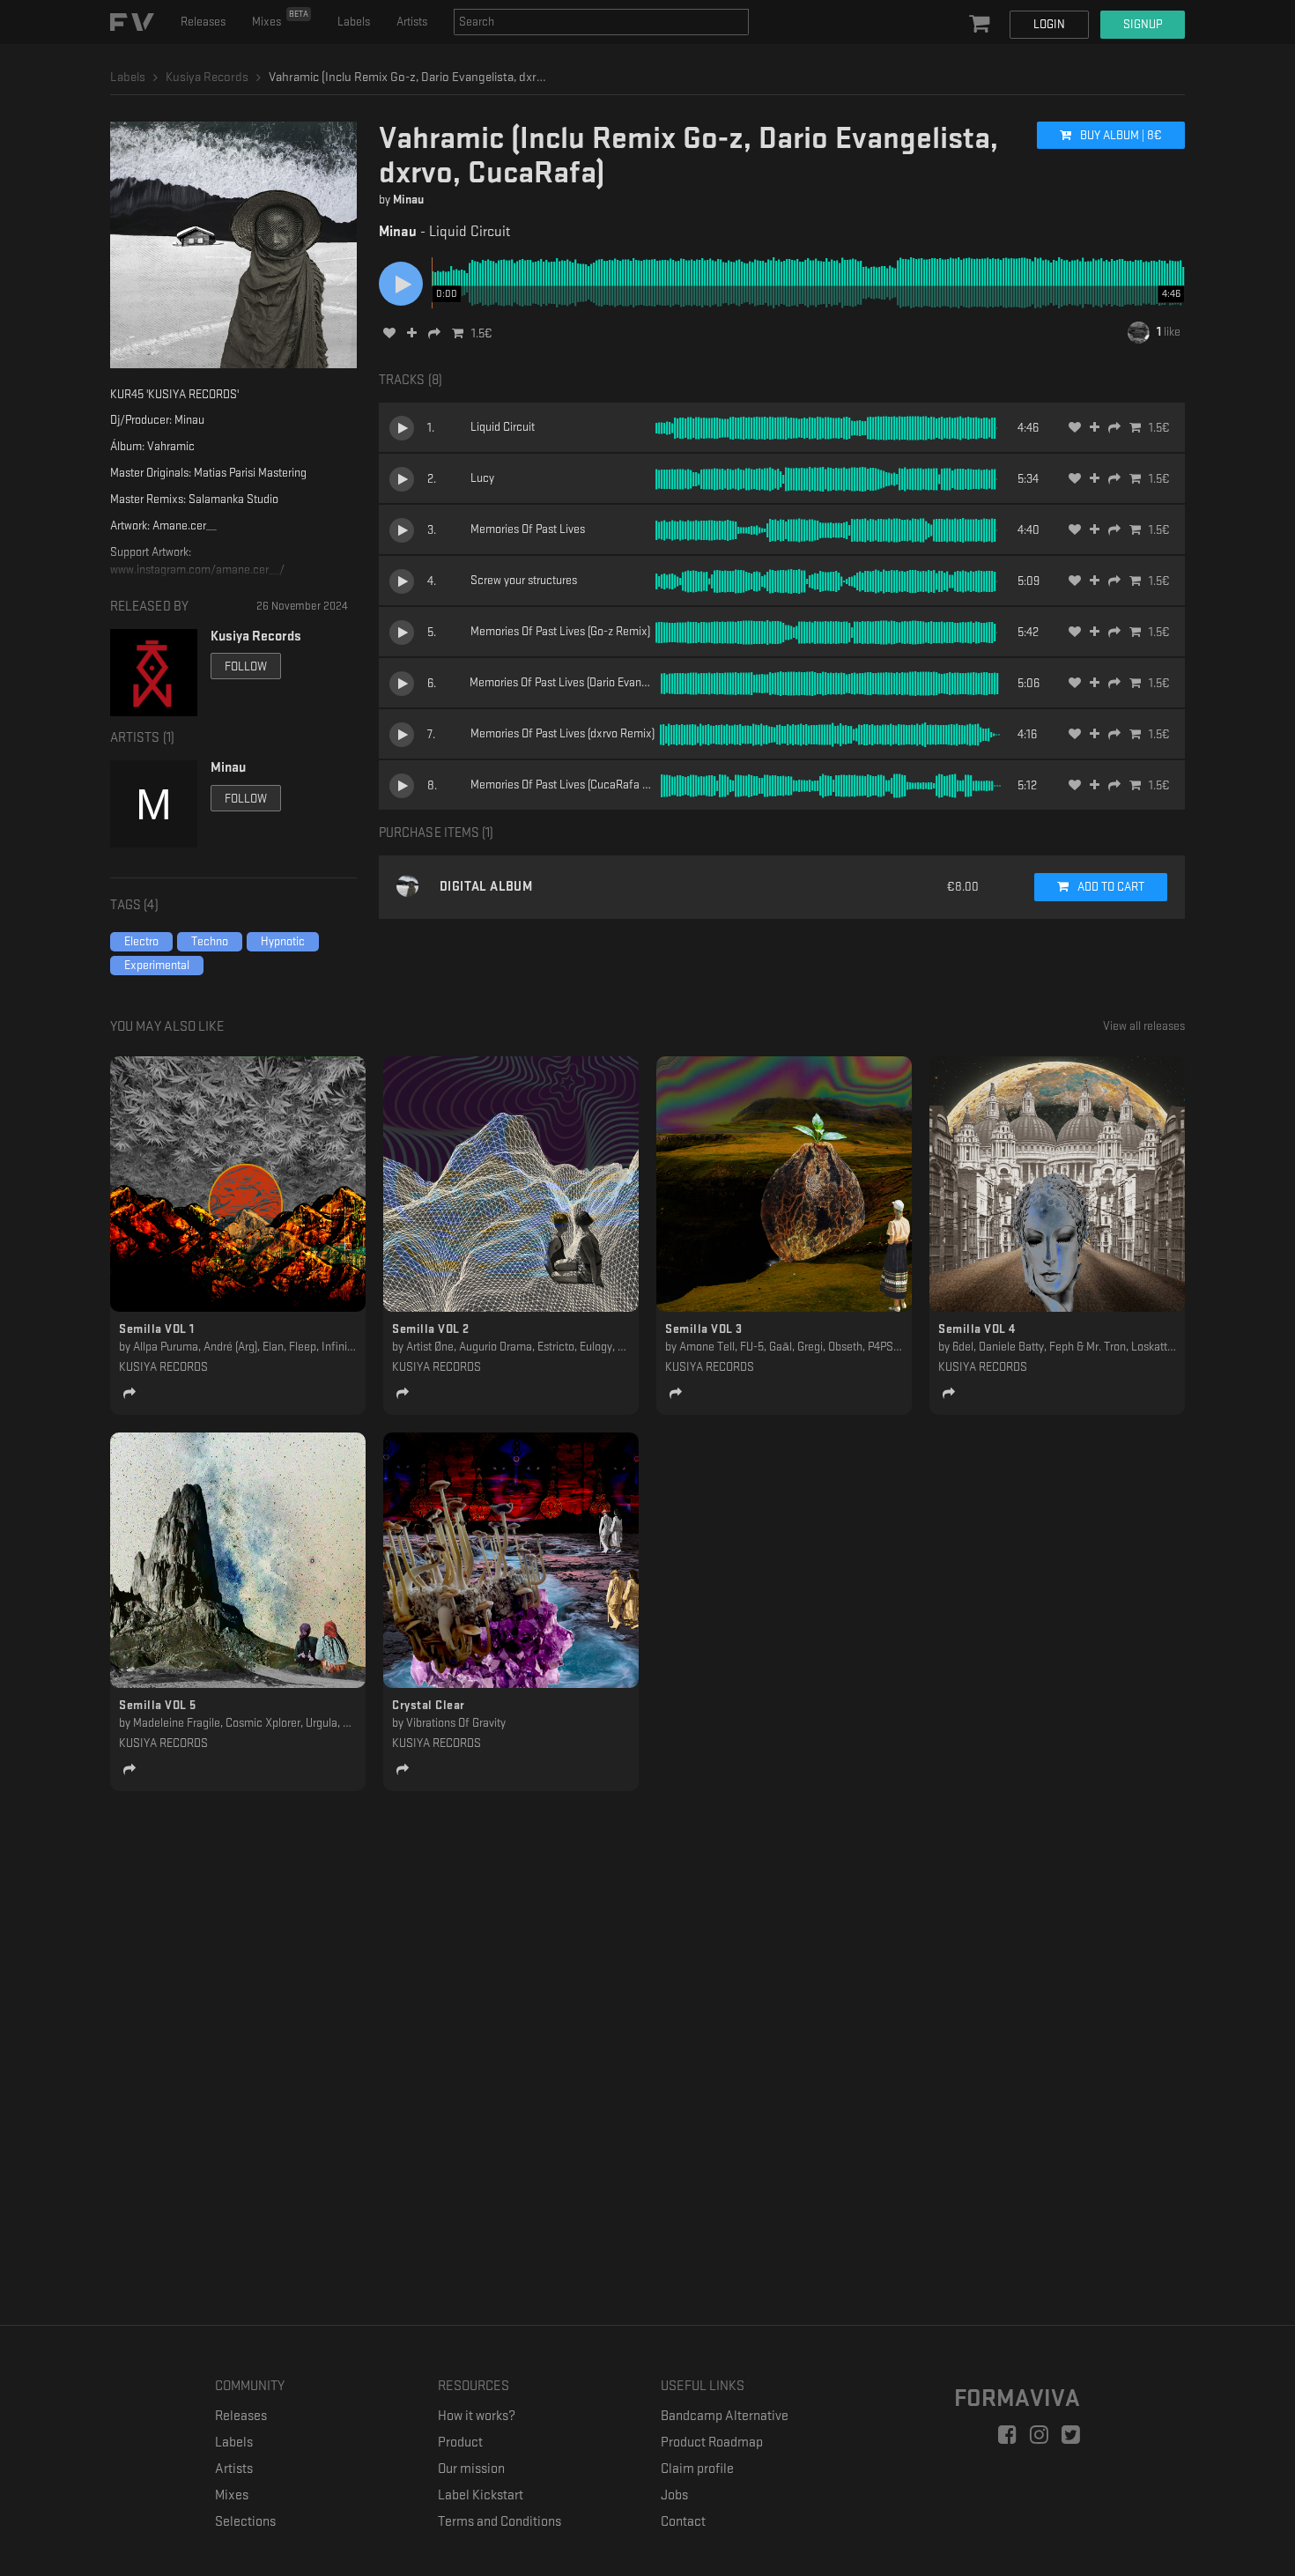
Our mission (471, 2469)
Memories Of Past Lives (528, 529)
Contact (683, 2522)
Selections (245, 2522)
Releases (203, 22)
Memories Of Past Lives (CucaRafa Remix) (573, 785)
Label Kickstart (481, 2495)
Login (1049, 24)
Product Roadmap (712, 2443)
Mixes (280, 19)
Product (460, 2443)
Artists (412, 22)
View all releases (1144, 1026)
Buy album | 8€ (1120, 135)
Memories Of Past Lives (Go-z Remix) (560, 631)
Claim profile (697, 2469)
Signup (1143, 24)
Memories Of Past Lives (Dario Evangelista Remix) (590, 682)
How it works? (477, 2416)
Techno (210, 941)
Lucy (482, 478)
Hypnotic (283, 941)
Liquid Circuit (503, 427)
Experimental (157, 965)
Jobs (674, 2495)
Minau (408, 200)
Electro (141, 941)
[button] (981, 25)
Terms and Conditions (499, 2522)
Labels (354, 22)
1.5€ (482, 333)
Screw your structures (524, 580)
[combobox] (601, 22)
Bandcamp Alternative (725, 2416)
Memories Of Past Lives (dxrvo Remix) (562, 733)
